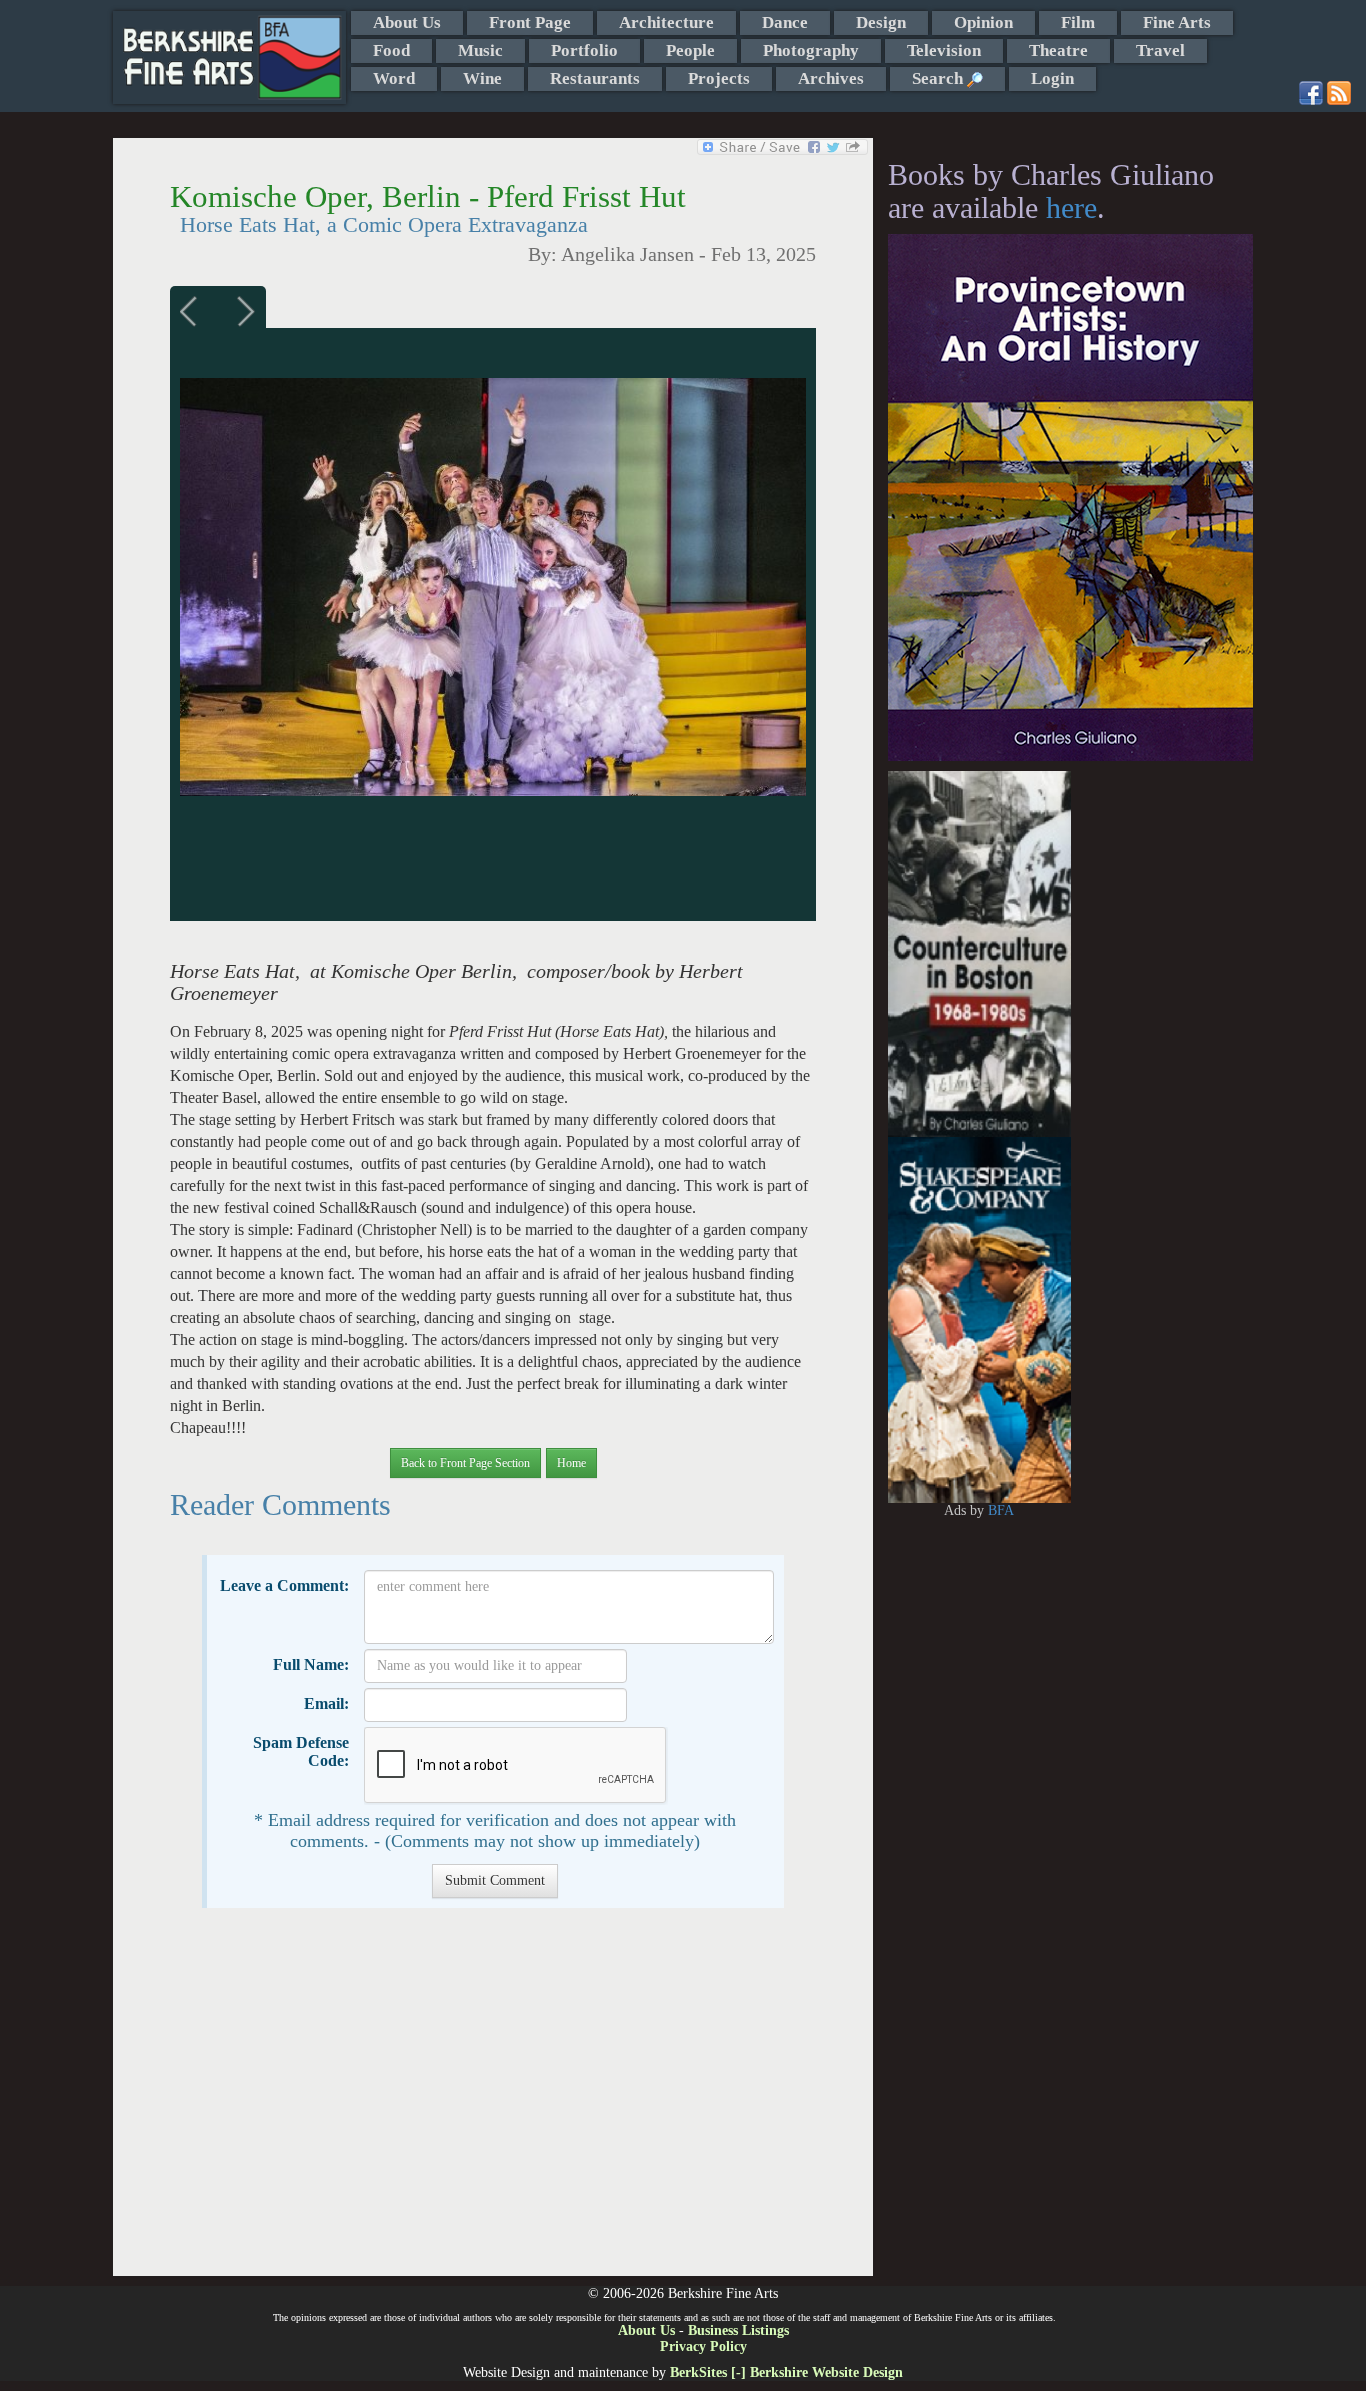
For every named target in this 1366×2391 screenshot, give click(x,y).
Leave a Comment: (284, 1585)
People (690, 50)
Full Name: (311, 1664)
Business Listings (738, 2330)
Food (391, 50)
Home (571, 1463)
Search (939, 78)
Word (394, 78)
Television (944, 50)
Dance (785, 22)
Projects (719, 78)
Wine (482, 78)
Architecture (666, 22)
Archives (831, 78)
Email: (326, 1703)
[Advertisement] (492, 2102)
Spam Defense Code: (301, 1751)
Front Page (530, 22)
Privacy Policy (703, 2346)
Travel (1160, 50)
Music (480, 50)
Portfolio (584, 50)
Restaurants (595, 78)
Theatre (1058, 50)
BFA (1001, 1510)
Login (1052, 78)
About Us (407, 22)
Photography (811, 50)
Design (881, 22)
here (1071, 207)
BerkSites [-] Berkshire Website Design (786, 2372)
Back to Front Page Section (465, 1463)
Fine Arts (1177, 22)
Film (1078, 22)
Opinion (983, 22)
